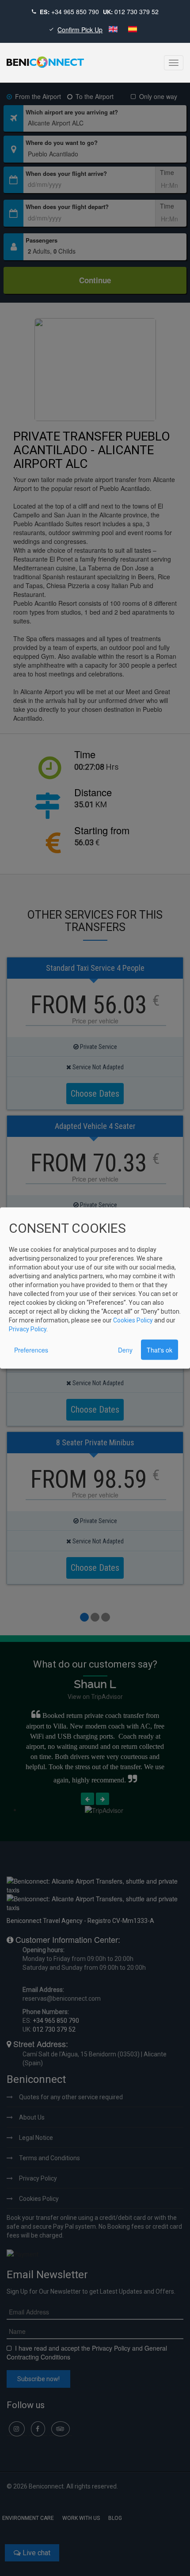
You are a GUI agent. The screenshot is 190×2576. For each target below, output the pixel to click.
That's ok (160, 1349)
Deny (125, 1349)
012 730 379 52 (137, 11)
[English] (114, 30)
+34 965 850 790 (75, 11)
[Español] (133, 30)
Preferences (31, 1349)
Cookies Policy (133, 1320)
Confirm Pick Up (80, 30)
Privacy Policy (28, 1329)
